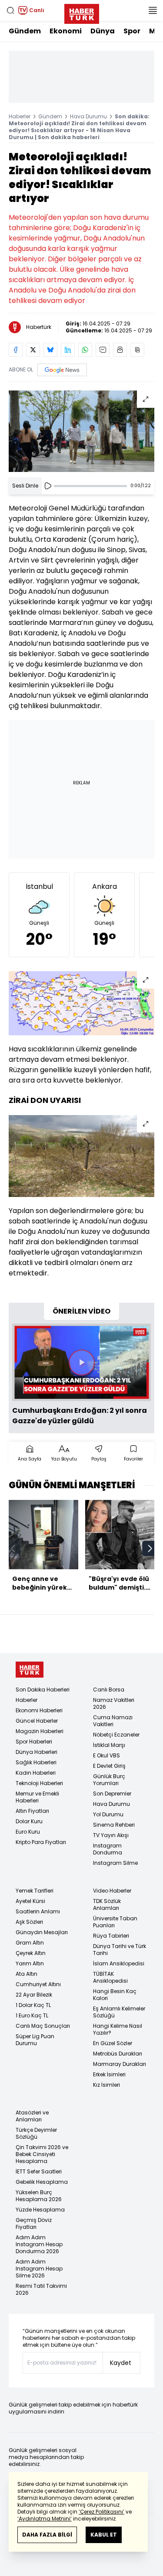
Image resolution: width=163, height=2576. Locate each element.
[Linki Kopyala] (137, 350)
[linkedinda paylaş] (68, 350)
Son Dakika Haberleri (43, 1690)
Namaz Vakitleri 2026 (114, 1703)
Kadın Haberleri (36, 1773)
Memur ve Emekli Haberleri (37, 1797)
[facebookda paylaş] (16, 350)
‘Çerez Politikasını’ (101, 2512)
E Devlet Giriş (109, 1766)
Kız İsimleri (106, 2085)
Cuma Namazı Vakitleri (113, 1721)
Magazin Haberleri (40, 1731)
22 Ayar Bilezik (34, 1995)
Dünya (103, 31)
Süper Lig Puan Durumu (35, 2040)
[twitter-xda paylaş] (33, 350)
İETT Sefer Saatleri (39, 2171)
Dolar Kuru (29, 1821)
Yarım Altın (30, 1963)
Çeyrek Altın (31, 1953)
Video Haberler (112, 1891)
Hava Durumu (88, 116)
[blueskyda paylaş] (50, 350)
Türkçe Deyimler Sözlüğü (36, 2133)
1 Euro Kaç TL (32, 2015)
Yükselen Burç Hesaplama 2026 (39, 2196)
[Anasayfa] (30, 1670)
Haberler (20, 116)
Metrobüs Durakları (118, 2054)
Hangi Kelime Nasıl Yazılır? (118, 2029)
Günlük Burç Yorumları (109, 1780)
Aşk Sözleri (29, 1922)
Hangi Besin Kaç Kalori (115, 1995)
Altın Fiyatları (32, 1811)
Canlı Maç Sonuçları (43, 2026)
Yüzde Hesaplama (40, 2210)
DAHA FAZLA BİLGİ (47, 2535)
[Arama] (10, 10)
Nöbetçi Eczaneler (116, 1735)
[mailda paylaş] (103, 350)
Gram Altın (30, 1943)
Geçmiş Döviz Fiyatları (34, 2223)
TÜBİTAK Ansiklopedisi (110, 1977)
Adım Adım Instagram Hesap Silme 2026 (39, 2269)
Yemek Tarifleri (35, 1891)
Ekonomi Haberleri (39, 1710)
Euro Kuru (28, 1832)
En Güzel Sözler (113, 2043)
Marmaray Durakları (120, 2064)
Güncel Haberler (37, 1721)
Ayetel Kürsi (30, 1901)
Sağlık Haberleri (36, 1762)
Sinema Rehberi (114, 1825)
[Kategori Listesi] (153, 10)
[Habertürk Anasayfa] (82, 12)
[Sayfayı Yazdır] (120, 350)
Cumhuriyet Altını (38, 1984)
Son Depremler (112, 1794)
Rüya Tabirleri (111, 1936)
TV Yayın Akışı (111, 1835)
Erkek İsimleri (109, 2074)
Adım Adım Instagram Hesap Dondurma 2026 (39, 2244)
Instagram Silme (115, 1863)
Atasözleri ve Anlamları (32, 2116)
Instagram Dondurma (108, 1849)
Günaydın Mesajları (42, 1932)
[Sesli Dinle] (48, 486)
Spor (132, 31)
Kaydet (121, 2363)
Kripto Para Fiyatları (41, 1842)
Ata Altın (27, 1974)
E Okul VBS (106, 1755)
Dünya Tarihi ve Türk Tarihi (120, 1950)
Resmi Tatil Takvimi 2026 (41, 2289)
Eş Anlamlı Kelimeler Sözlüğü (119, 2012)
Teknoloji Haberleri (39, 1783)
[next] (150, 1548)
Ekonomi (66, 31)
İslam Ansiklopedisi (119, 1963)
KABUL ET (104, 2535)
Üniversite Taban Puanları (115, 1922)
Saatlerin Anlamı (38, 1911)
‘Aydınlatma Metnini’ (45, 2519)
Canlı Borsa (109, 1690)
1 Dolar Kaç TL (33, 2005)
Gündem (25, 31)
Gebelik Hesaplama (42, 2182)
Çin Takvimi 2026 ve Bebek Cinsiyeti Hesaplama (42, 2154)
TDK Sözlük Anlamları (107, 1904)
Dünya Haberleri (37, 1752)
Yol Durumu (108, 1814)
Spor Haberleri (34, 1742)
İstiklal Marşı (109, 1745)
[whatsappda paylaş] (85, 350)
